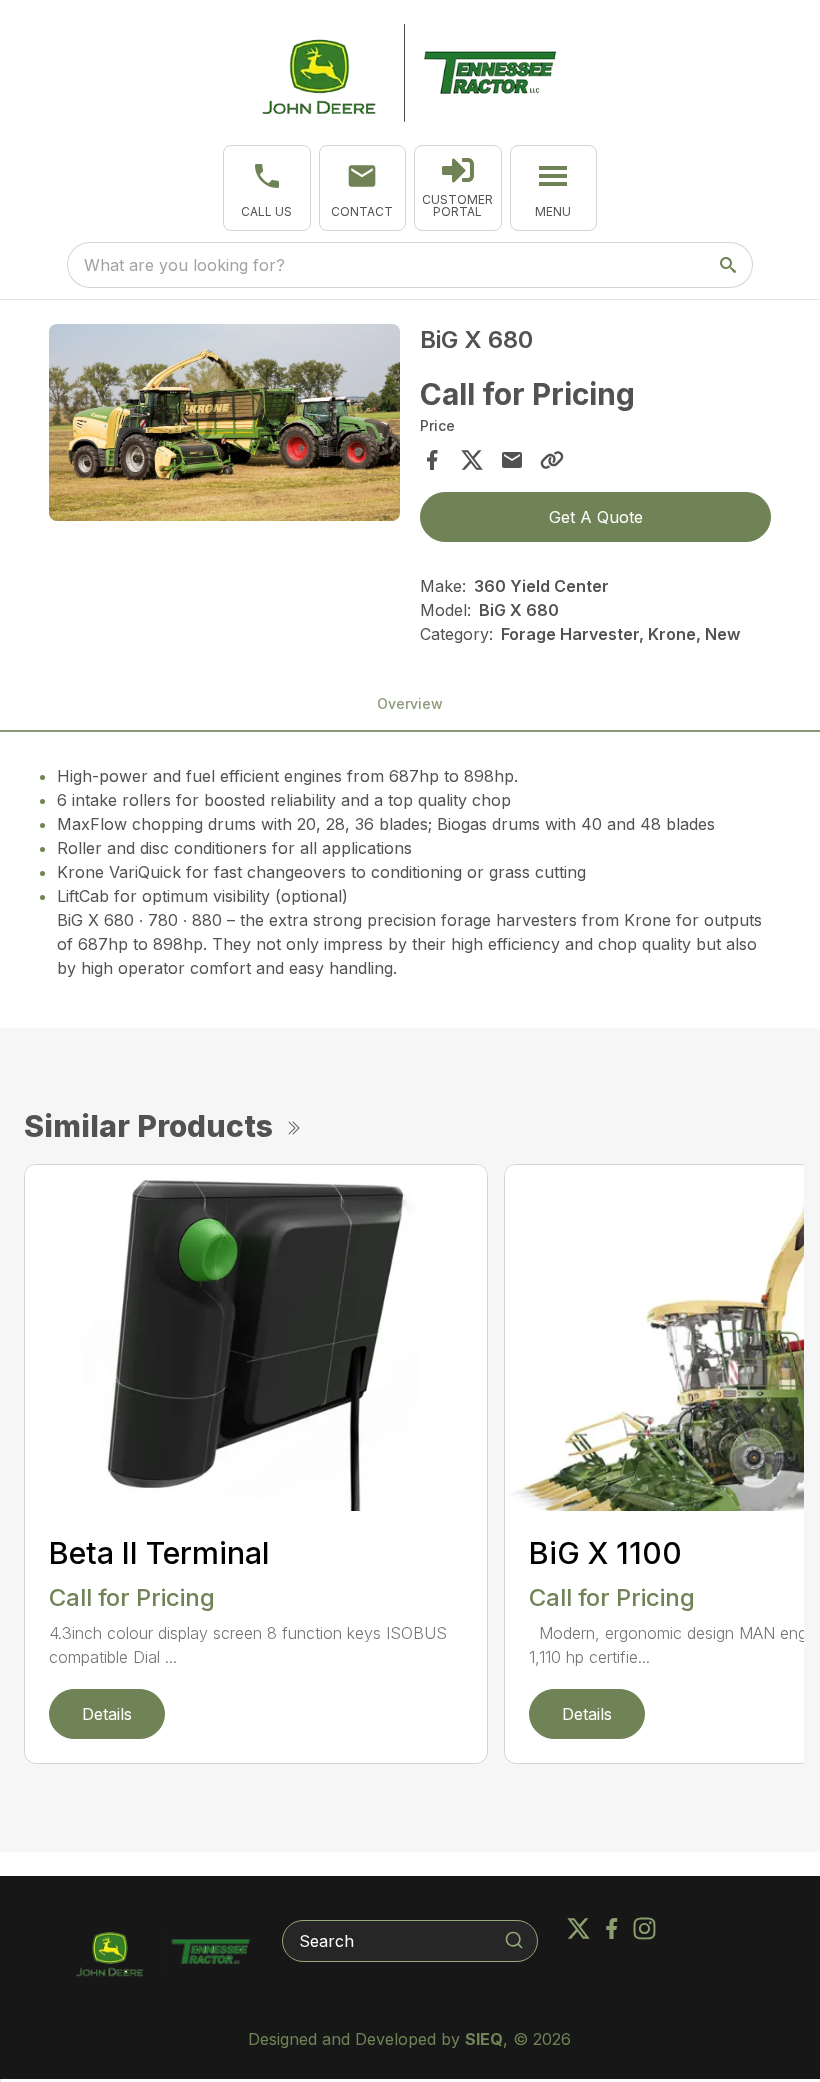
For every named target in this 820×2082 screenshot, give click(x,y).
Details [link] (107, 1714)
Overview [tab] (410, 703)
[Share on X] (472, 460)
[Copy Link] (552, 460)
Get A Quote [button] (596, 517)
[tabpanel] (224, 426)
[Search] (514, 1940)
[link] (458, 188)
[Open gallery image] (224, 423)
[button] (267, 188)
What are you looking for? (184, 265)
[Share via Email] (512, 460)
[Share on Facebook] (432, 460)
